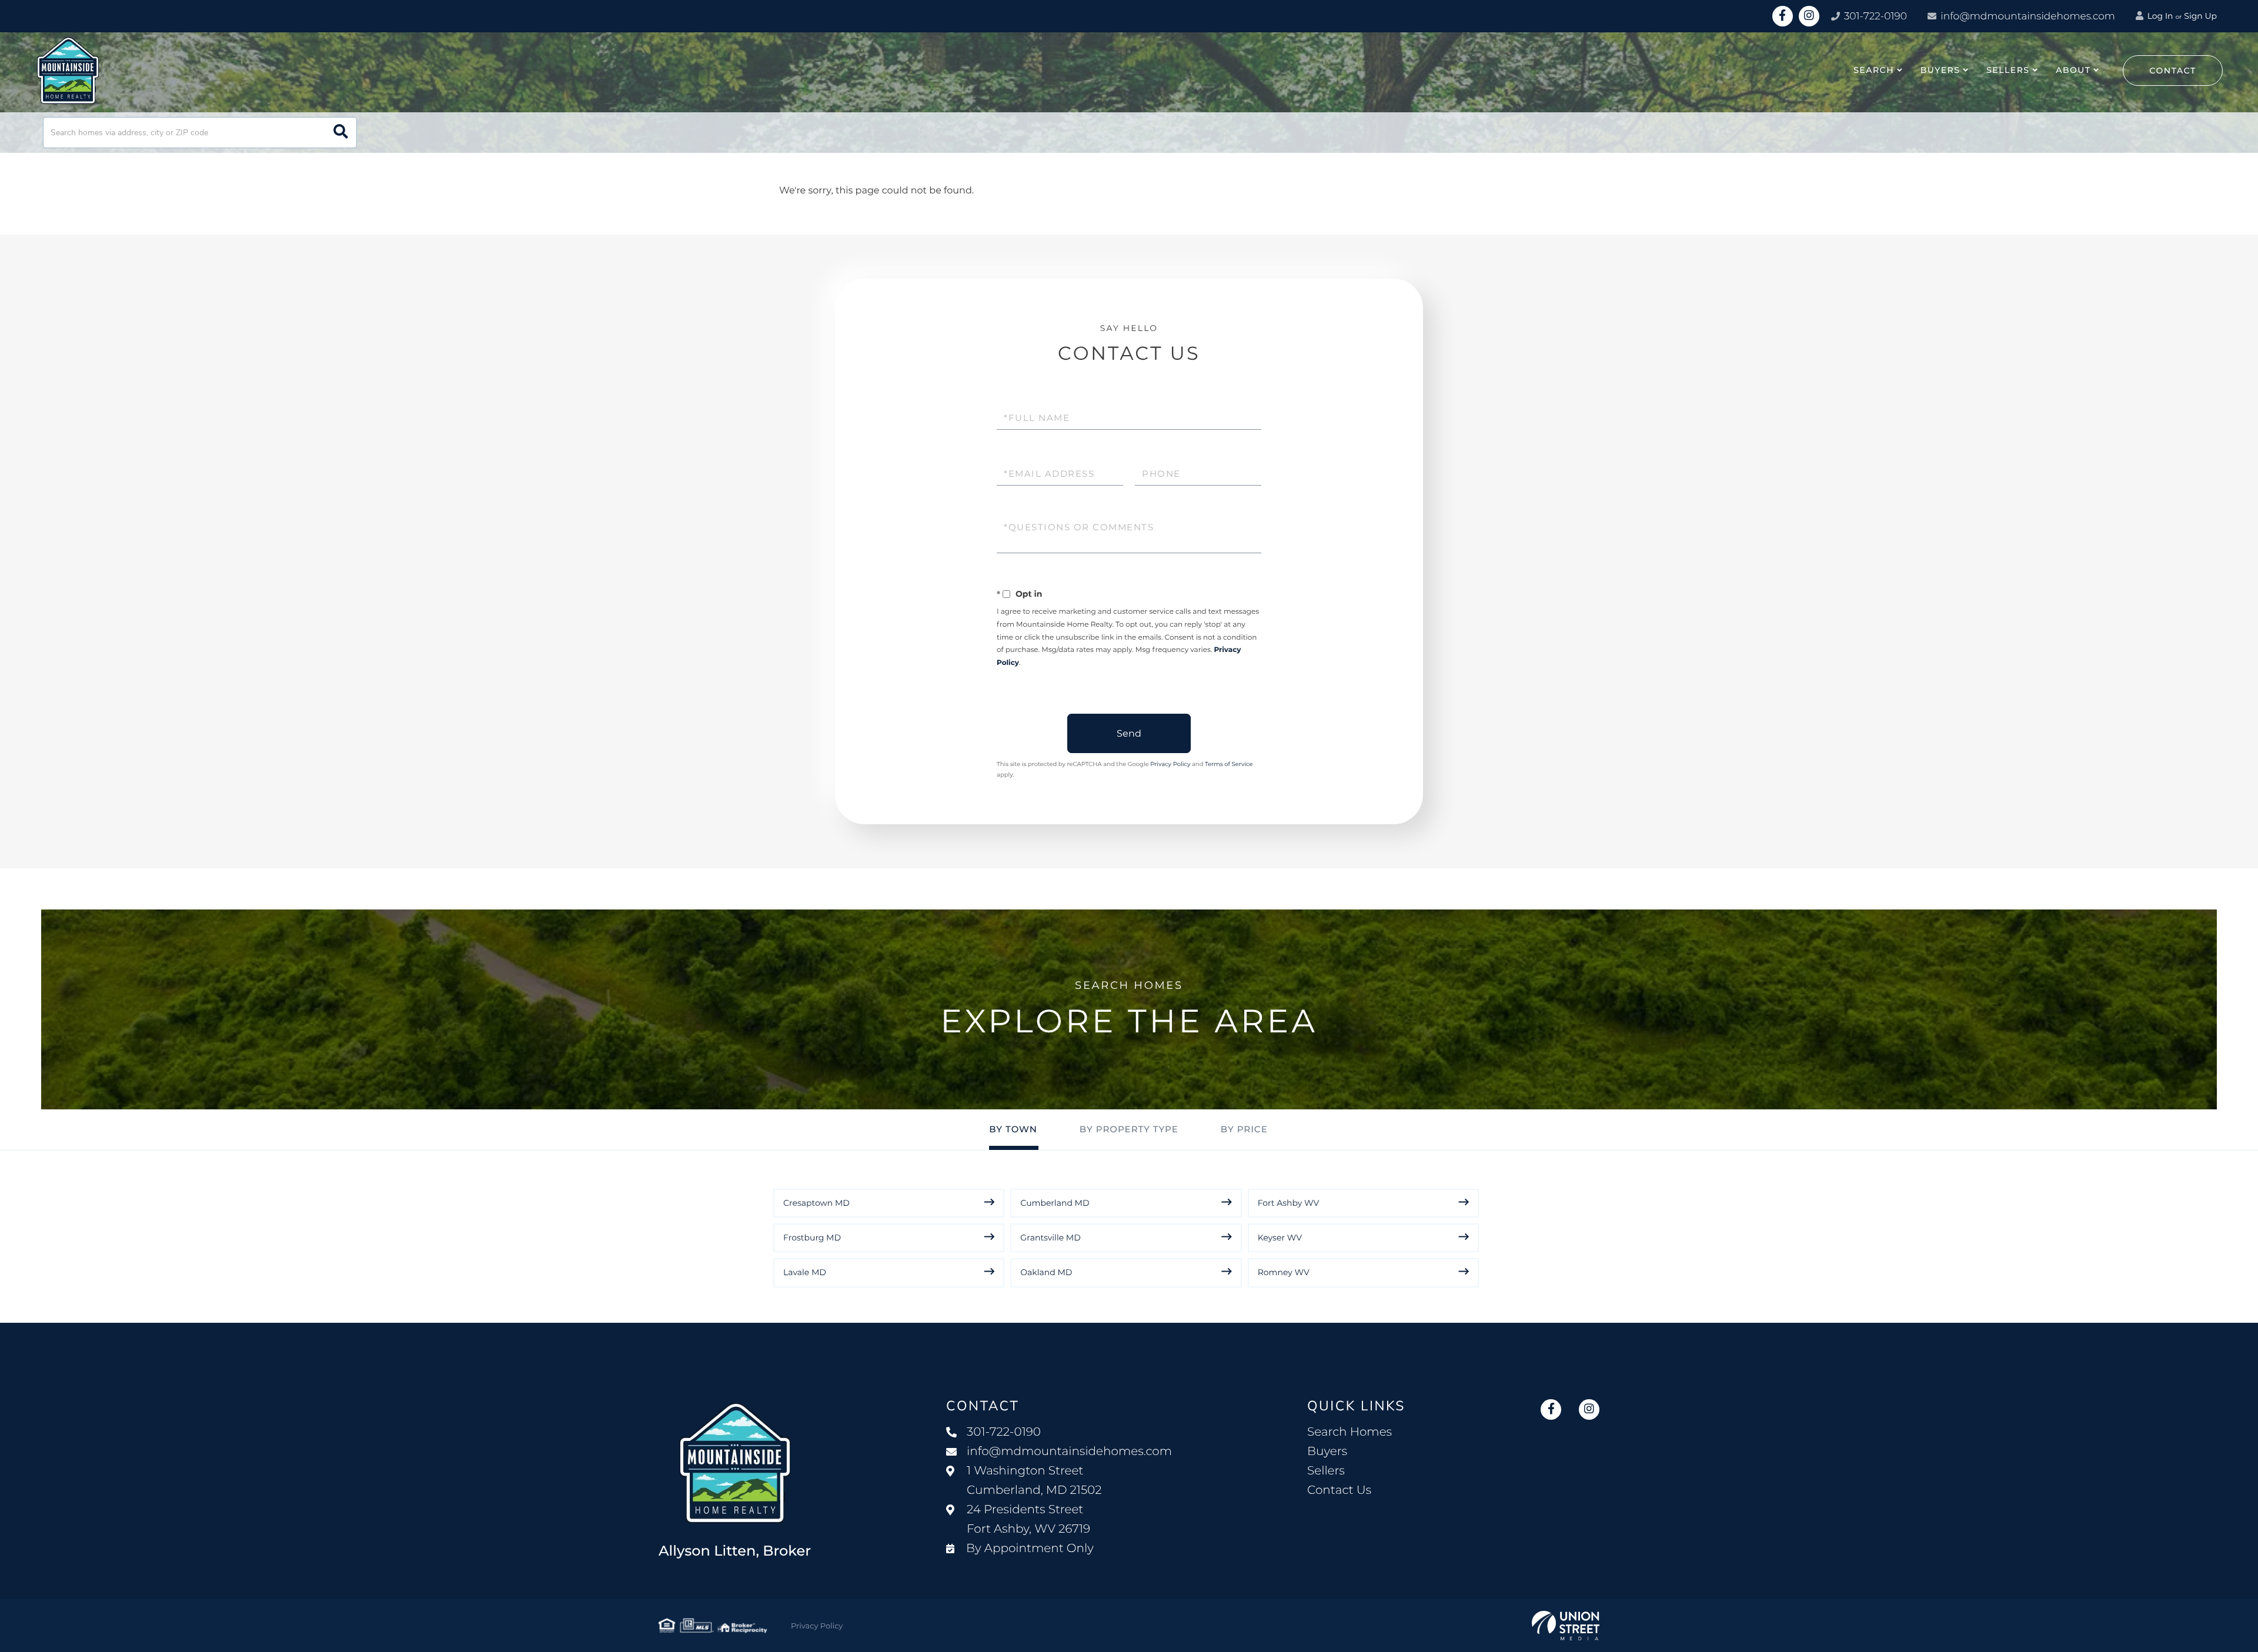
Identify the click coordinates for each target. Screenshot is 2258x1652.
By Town (1013, 1129)
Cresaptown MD (816, 1203)
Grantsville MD (1050, 1238)
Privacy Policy (1170, 764)
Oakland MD (1046, 1272)
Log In (2159, 16)
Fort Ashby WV (1289, 1203)
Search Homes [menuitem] (1350, 1432)
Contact (2173, 71)
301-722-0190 (1874, 16)
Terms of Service (1229, 764)
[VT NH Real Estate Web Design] (1566, 1626)
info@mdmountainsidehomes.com (2028, 16)
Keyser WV (1280, 1238)
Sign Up (2200, 16)
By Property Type (1129, 1129)
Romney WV (1284, 1272)
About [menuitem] (2073, 70)
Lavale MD (805, 1272)
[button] (341, 133)
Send (1129, 733)
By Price (1244, 1129)
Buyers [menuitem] (1940, 70)
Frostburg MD (812, 1238)
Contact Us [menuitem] (1339, 1490)
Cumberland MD (1055, 1203)
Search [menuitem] (1874, 70)
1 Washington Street (1034, 1481)
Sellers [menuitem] (2008, 70)
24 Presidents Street (1028, 1519)
